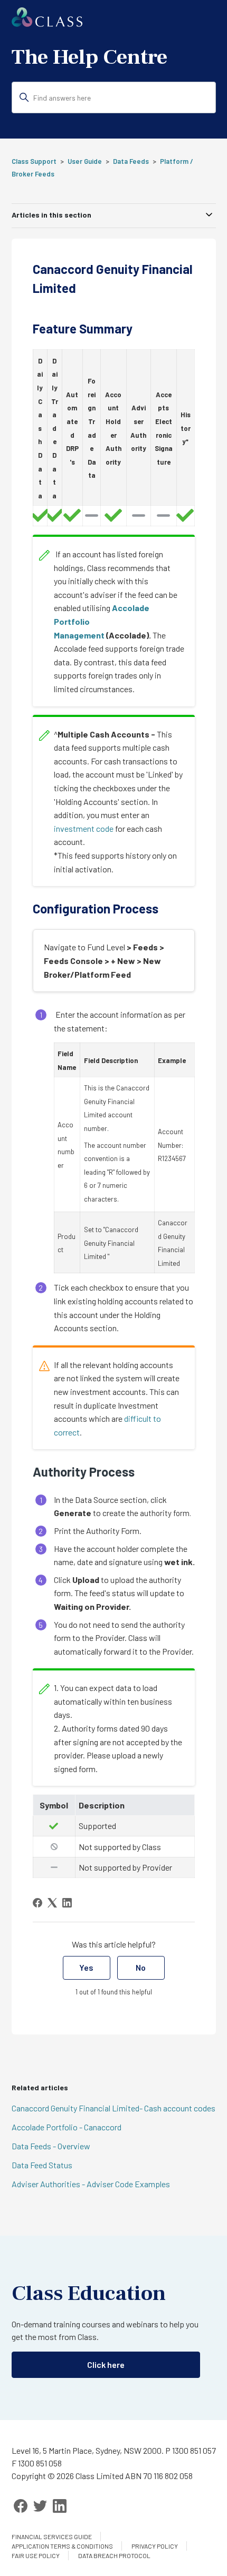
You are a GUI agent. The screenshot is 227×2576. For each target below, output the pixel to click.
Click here (106, 2364)
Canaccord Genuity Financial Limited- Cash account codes (113, 2108)
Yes (86, 1967)
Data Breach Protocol (114, 2555)
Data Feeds (131, 161)
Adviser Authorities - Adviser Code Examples (91, 2184)
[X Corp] (52, 1903)
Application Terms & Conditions (62, 2546)
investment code (84, 828)
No (141, 1967)
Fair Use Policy (36, 2555)
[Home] (47, 23)
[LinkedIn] (67, 1903)
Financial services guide (52, 2536)
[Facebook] (37, 1903)
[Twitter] (40, 2506)
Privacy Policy (155, 2546)
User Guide (85, 161)
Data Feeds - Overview (51, 2146)
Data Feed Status (42, 2165)
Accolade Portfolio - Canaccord (67, 2127)
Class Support (34, 161)
